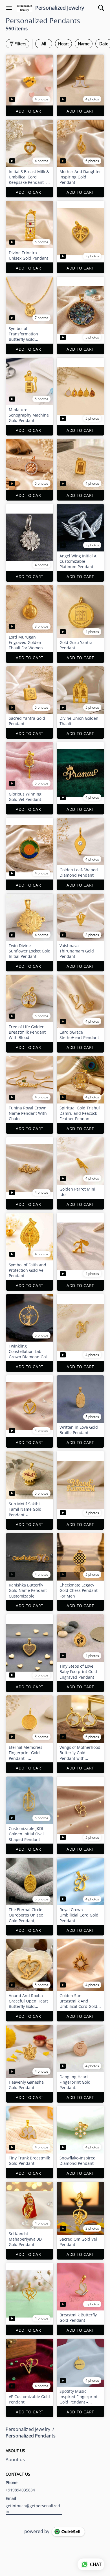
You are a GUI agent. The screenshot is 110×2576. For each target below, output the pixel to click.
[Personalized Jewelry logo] (25, 8)
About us (15, 2459)
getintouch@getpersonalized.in (33, 2509)
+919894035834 (20, 2490)
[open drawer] (9, 8)
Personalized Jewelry (60, 8)
